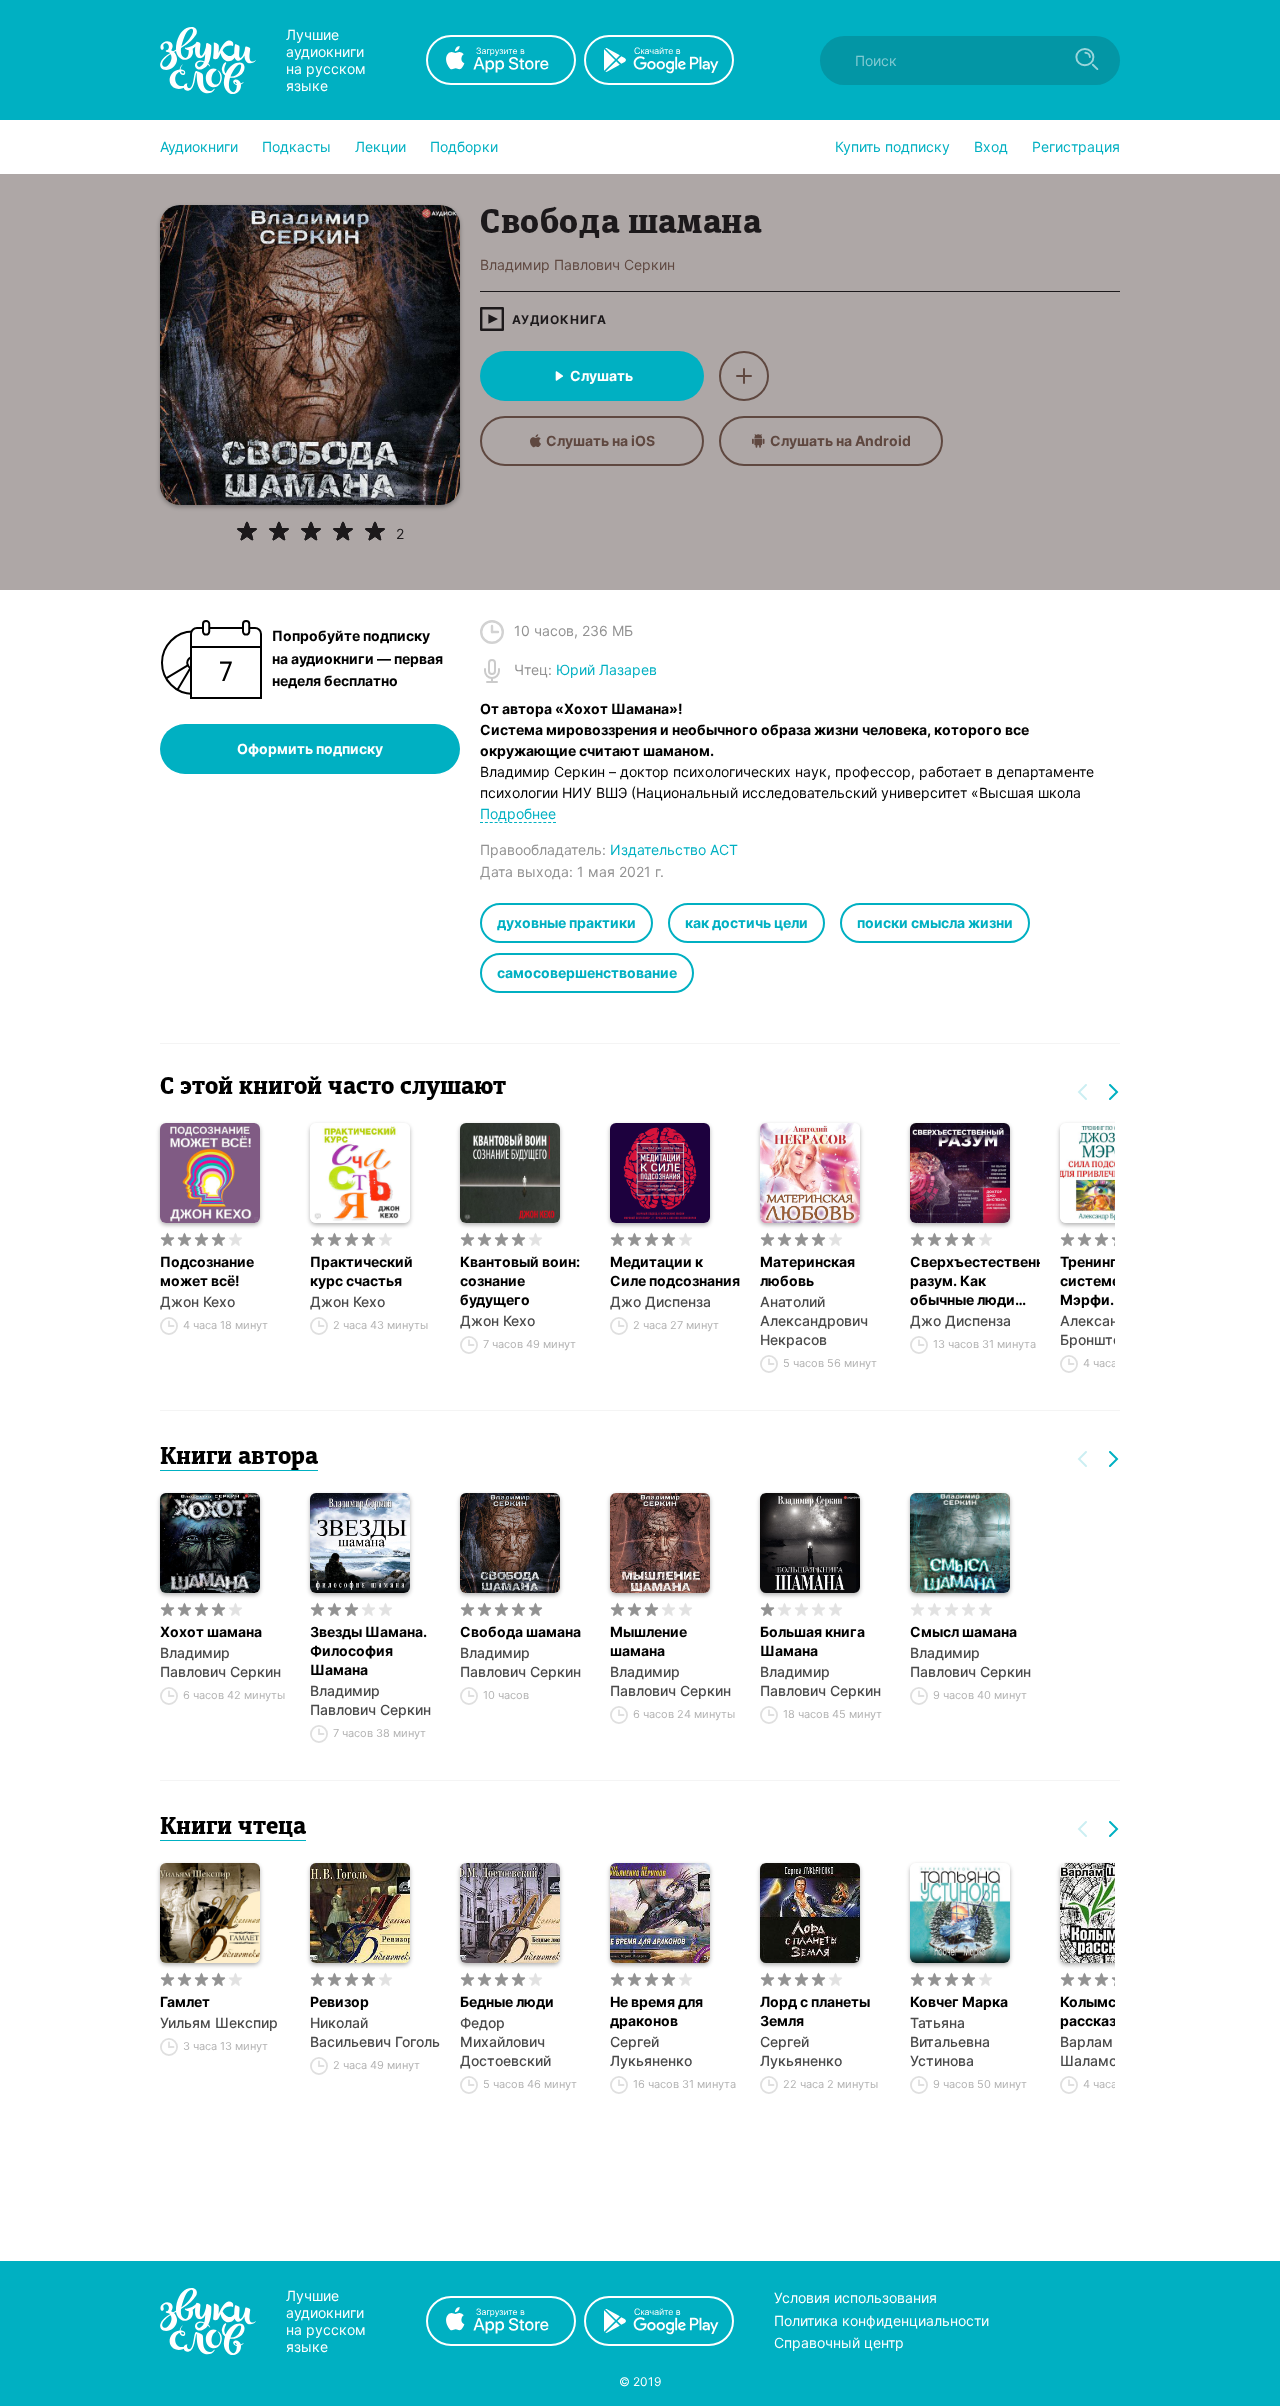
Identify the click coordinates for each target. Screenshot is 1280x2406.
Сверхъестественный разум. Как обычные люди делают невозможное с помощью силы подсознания (975, 1281)
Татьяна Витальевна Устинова (950, 2041)
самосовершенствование (587, 972)
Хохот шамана (211, 1631)
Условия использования (855, 2297)
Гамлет (185, 2001)
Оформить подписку (310, 748)
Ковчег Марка (959, 2001)
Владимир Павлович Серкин (220, 1662)
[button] (199, 147)
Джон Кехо (197, 1301)
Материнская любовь (807, 1271)
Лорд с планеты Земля (815, 2011)
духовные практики (566, 922)
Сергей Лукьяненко (651, 2051)
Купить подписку (892, 146)
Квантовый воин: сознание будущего (520, 1280)
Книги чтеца (233, 1828)
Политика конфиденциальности (881, 2320)
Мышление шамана (648, 1641)
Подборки (464, 146)
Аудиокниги (199, 146)
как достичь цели (746, 922)
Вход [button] (991, 146)
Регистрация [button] (1076, 146)
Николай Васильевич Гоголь (375, 2032)
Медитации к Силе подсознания (675, 1271)
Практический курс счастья (361, 1271)
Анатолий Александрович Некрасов (814, 1320)
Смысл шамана (963, 1631)
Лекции (380, 146)
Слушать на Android (840, 440)
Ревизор (339, 2001)
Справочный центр (839, 2342)
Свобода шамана (520, 1631)
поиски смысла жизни (935, 922)
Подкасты (296, 146)
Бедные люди (507, 2001)
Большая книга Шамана (812, 1641)
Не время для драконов (656, 2011)
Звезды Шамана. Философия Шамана (368, 1650)
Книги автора (239, 1458)
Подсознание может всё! (207, 1271)
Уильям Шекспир (219, 2022)
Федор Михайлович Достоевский (505, 2041)
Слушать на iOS (600, 440)
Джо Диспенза (660, 1301)
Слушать (601, 375)
